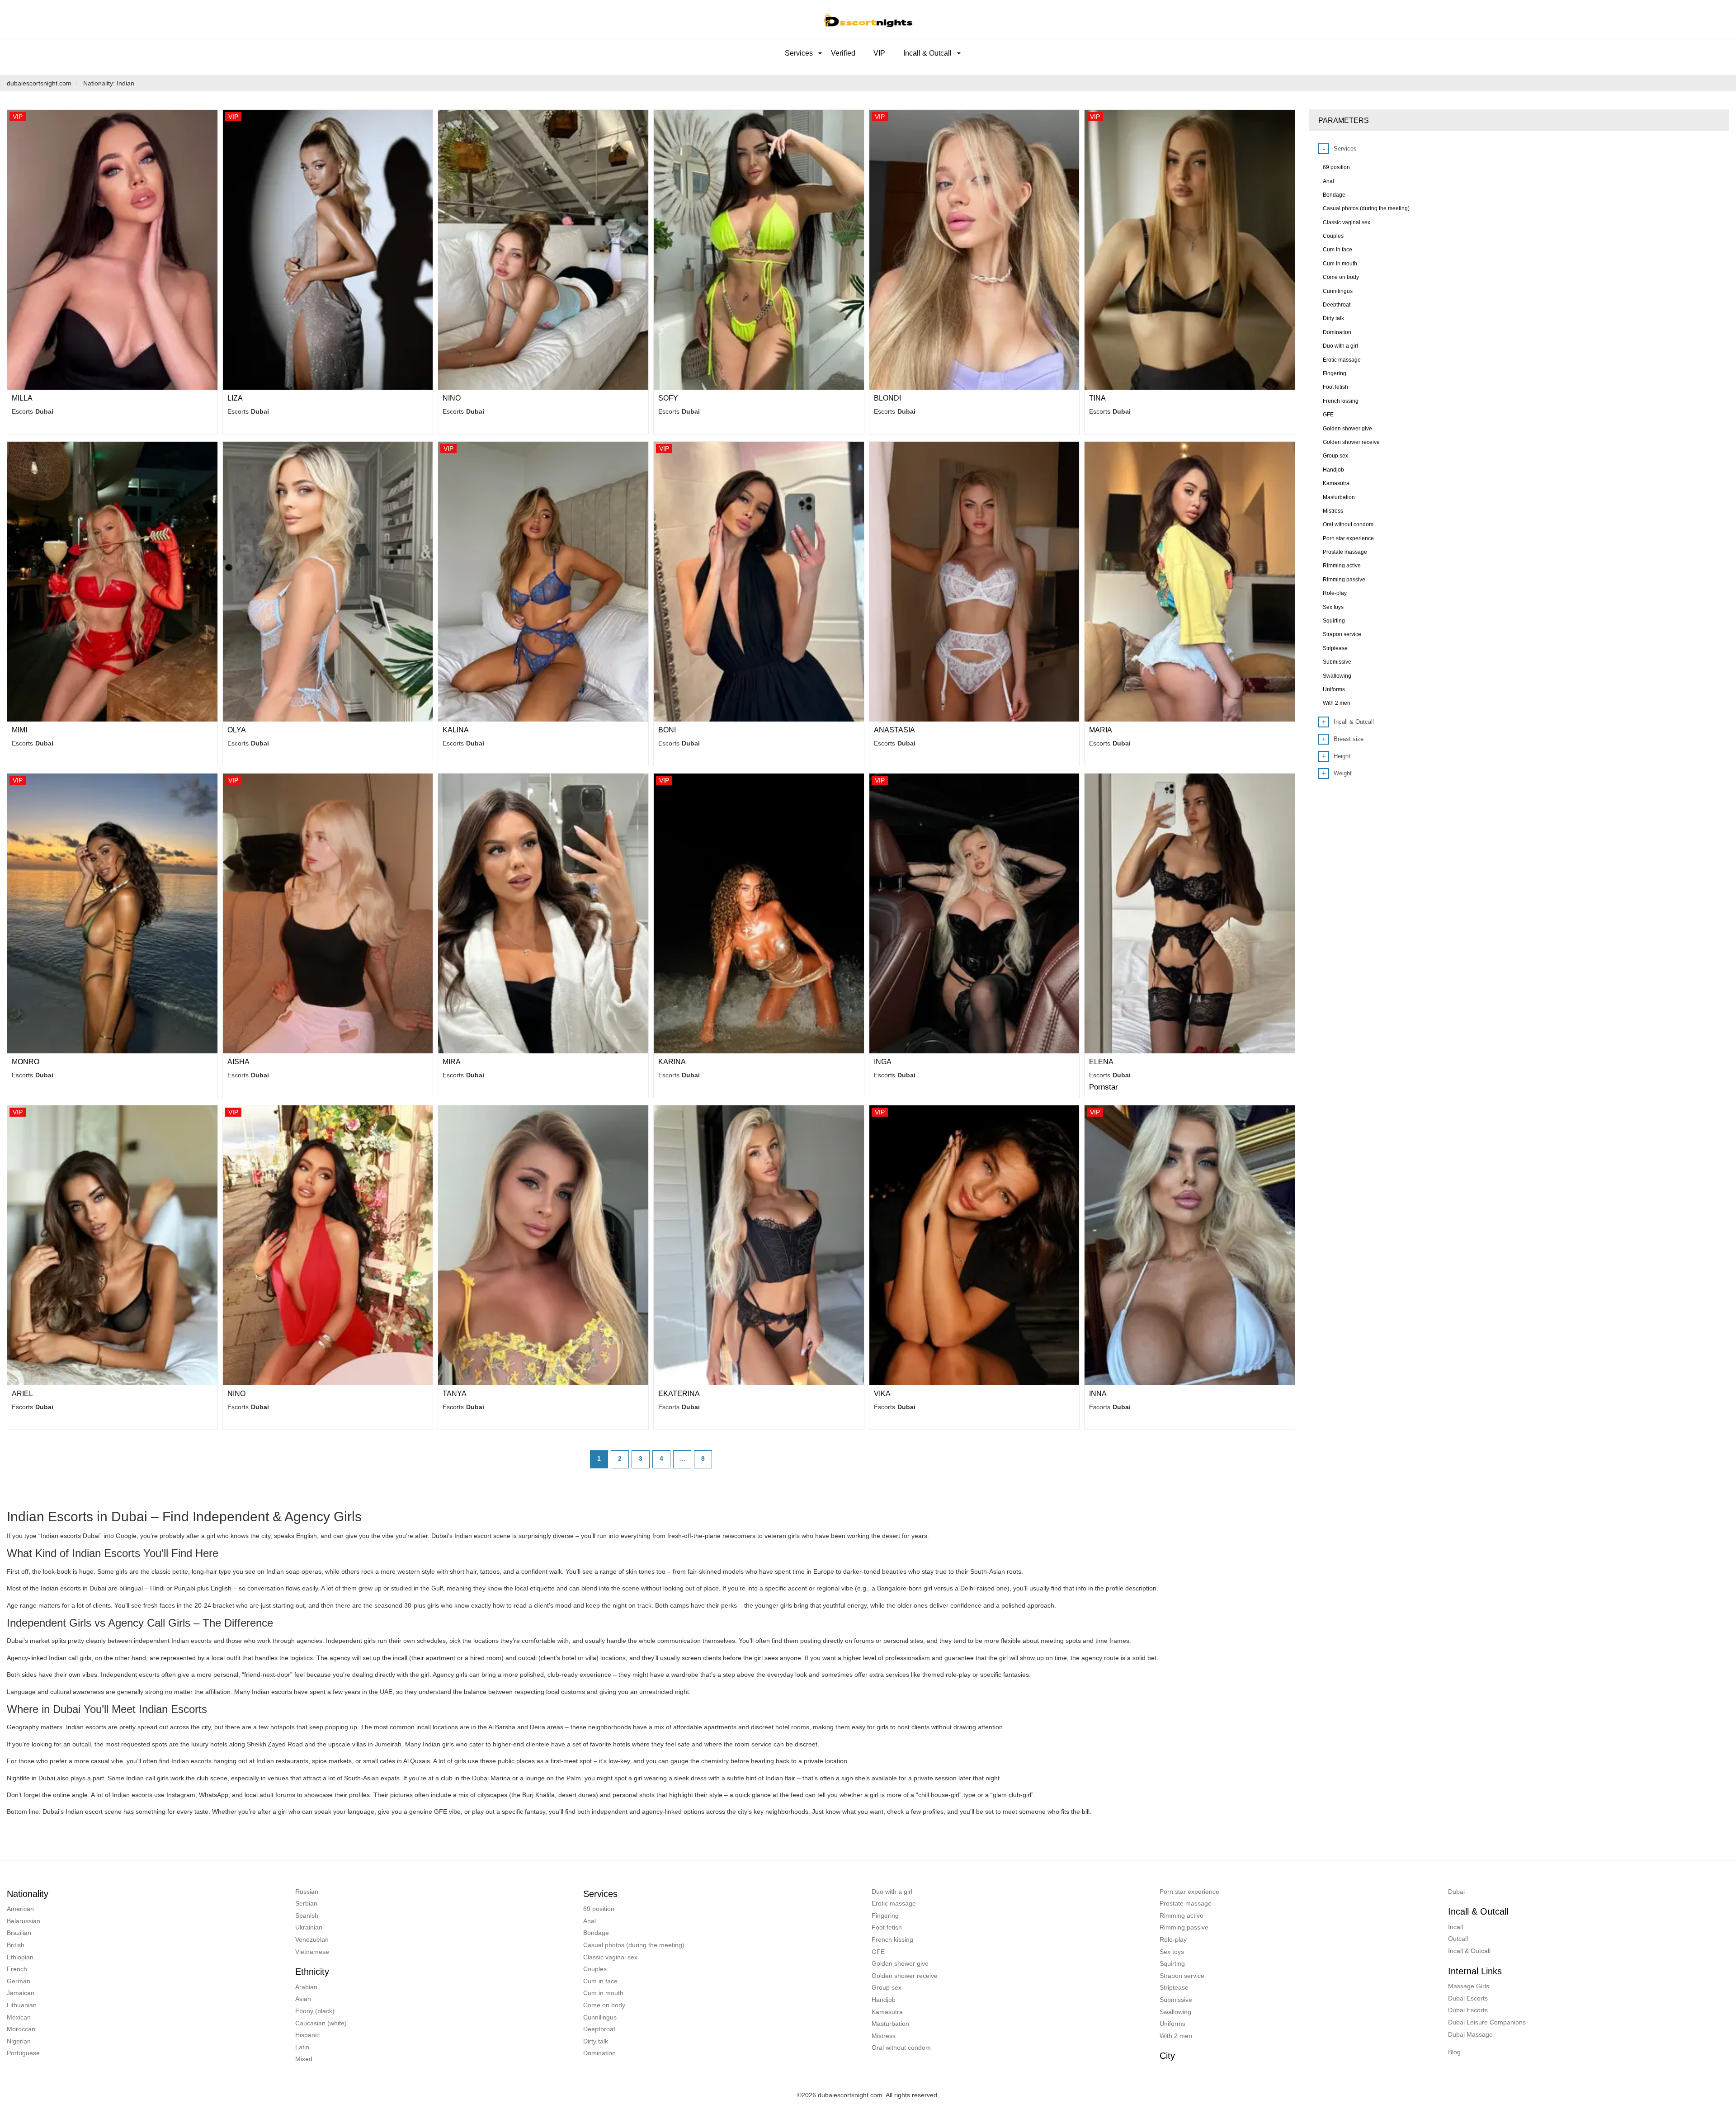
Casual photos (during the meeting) (634, 1945)
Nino (452, 398)
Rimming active (1182, 1916)
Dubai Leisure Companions (1487, 2022)
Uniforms (1172, 2024)
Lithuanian (22, 2005)
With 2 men (1176, 2036)
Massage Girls (1469, 1986)
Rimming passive (1184, 1927)
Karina (672, 1062)
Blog (1454, 2052)
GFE (878, 1952)
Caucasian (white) (321, 2023)
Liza (235, 398)
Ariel (22, 1394)
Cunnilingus (600, 2017)
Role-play (1173, 1939)
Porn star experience (1189, 1892)
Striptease (1174, 1987)
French (17, 1969)
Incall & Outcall (1469, 1951)
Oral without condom (901, 2048)
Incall (1455, 1927)
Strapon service (1182, 1976)
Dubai (1456, 1892)
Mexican (19, 2017)
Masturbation (890, 2024)
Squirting (1172, 1963)
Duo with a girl (892, 1892)
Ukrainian (309, 1927)
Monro (26, 1062)
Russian (307, 1892)
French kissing (892, 1939)
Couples (595, 1969)
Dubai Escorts (1468, 1998)
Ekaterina (679, 1394)
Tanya (455, 1394)
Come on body (604, 2005)
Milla (22, 398)
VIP (879, 53)
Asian (303, 1999)
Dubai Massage (1470, 2034)
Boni (667, 730)
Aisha (238, 1062)
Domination (599, 2053)
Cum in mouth (603, 1993)
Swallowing (1175, 2012)
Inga (883, 1062)
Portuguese (23, 2053)
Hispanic (307, 2035)
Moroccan (21, 2029)
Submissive (1176, 2000)
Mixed (304, 2059)
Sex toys (1172, 1952)
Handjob (884, 2000)
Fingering (885, 1916)
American (20, 1909)
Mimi (19, 730)
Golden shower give (900, 1963)
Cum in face (600, 1981)
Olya (237, 730)
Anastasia (894, 730)
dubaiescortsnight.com (39, 83)
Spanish (307, 1916)
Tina (1097, 398)
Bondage (596, 1933)
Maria (1101, 730)
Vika (882, 1394)
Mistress (884, 2036)
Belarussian (24, 1921)
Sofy (668, 398)
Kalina (456, 730)
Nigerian (19, 2041)
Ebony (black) (315, 2011)
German (19, 1981)
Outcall (1458, 1939)
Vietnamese (312, 1952)
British (16, 1945)
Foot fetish (887, 1927)
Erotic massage (894, 1903)
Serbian (306, 1903)
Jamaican (21, 1993)
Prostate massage (1186, 1903)
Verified (843, 53)
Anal (590, 1921)
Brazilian (19, 1933)
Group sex (887, 1987)
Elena (1101, 1062)
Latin (302, 2047)
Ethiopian (20, 1957)
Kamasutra (887, 2012)
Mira (452, 1062)
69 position (599, 1909)
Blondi (887, 398)
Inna (1098, 1394)
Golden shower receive (905, 1976)
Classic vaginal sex (610, 1957)
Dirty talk (596, 2041)
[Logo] (868, 19)
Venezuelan (312, 1939)
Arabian (306, 1987)
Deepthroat (599, 2029)
